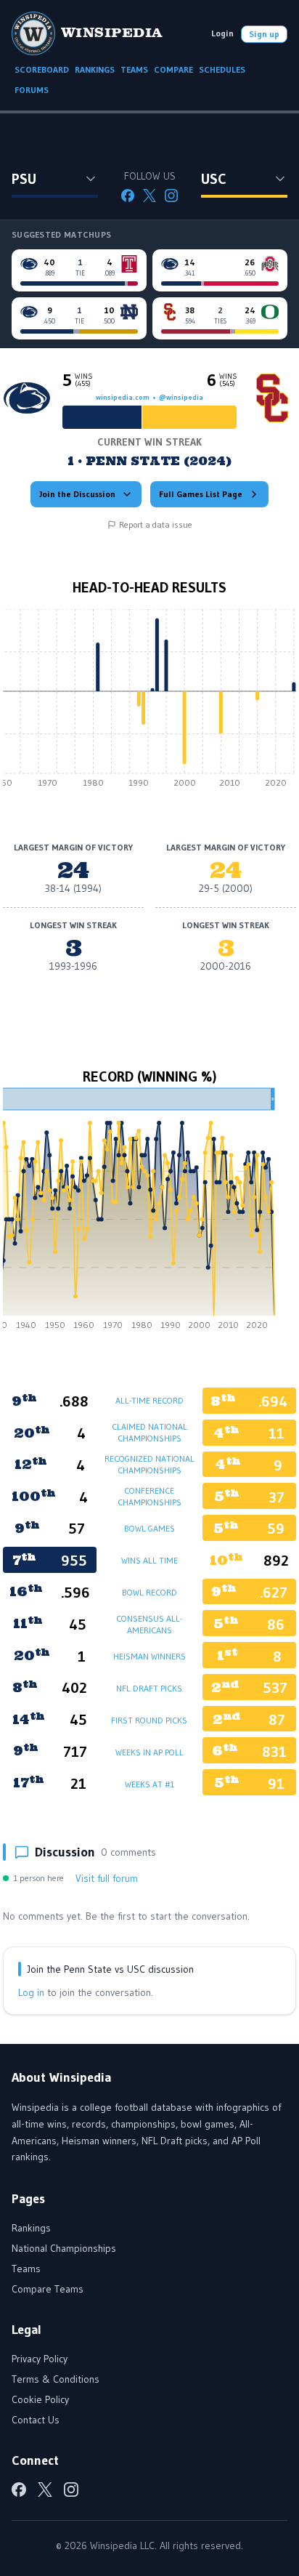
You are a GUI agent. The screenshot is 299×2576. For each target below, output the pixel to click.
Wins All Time (149, 1560)
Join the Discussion (77, 494)
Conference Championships (149, 1496)
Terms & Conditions (56, 2379)
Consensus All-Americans (149, 1624)
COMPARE (173, 69)
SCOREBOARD (42, 69)
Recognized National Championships (149, 1464)
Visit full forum (107, 1878)
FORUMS (32, 90)
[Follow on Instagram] (171, 196)
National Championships (64, 2248)
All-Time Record (149, 1400)
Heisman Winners (149, 1656)
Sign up (264, 34)
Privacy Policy (40, 2359)
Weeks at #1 (149, 1784)
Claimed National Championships (149, 1432)
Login (222, 33)
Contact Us (36, 2420)
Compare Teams (48, 2289)
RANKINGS (95, 69)
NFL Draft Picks (149, 1688)
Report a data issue (156, 524)
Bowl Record (149, 1592)
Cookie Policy (40, 2399)
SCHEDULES (222, 69)
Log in (31, 1992)
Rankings (31, 2228)
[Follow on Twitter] (149, 196)
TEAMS (134, 69)
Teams (26, 2269)
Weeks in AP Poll (149, 1752)
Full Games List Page (201, 494)
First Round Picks (149, 1720)
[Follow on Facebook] (128, 196)
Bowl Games (149, 1528)
